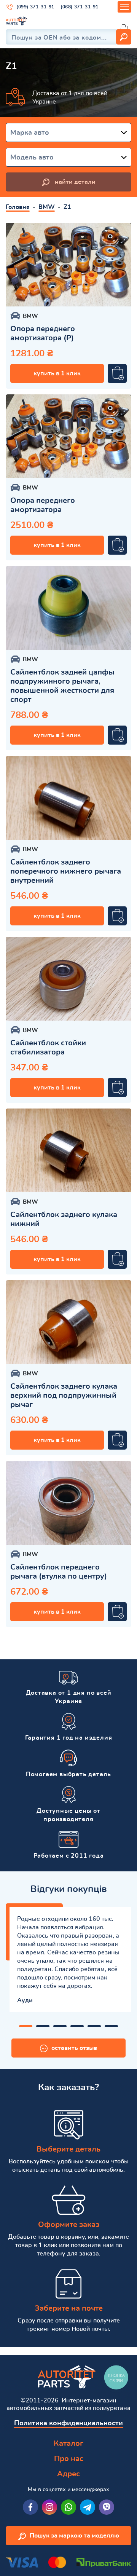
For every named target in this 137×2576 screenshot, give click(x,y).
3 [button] (60, 2026)
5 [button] (94, 2026)
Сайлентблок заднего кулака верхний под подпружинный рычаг (64, 1396)
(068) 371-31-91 (80, 7)
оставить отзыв (74, 2048)
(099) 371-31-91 (35, 7)
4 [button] (77, 2026)
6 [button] (111, 2026)
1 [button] (26, 2026)
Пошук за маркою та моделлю (74, 2536)
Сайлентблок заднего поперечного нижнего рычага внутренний (66, 871)
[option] (68, 265)
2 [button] (43, 2026)
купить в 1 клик (57, 373)
